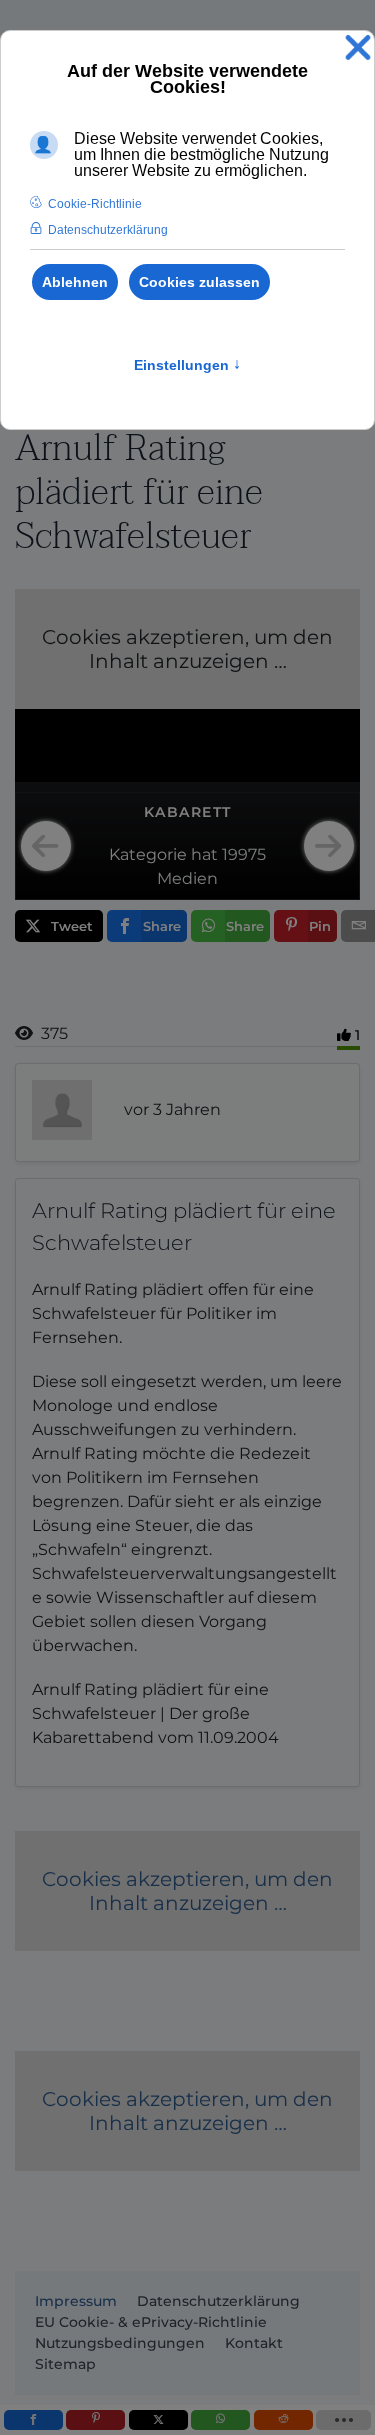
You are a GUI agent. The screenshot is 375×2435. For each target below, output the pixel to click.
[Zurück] (46, 846)
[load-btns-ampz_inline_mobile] (343, 2420)
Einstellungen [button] (187, 365)
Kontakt (254, 2343)
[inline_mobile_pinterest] (95, 2420)
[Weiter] (329, 846)
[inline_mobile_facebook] (33, 2420)
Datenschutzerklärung (218, 2301)
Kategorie (148, 854)
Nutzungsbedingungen (120, 2343)
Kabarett (188, 812)
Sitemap (65, 2364)
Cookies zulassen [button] (199, 282)
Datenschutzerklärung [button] (108, 230)
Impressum (76, 2301)
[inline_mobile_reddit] (283, 2420)
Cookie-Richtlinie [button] (95, 204)
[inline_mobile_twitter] (158, 2420)
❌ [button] (358, 48)
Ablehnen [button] (75, 282)
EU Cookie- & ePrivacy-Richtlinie (151, 2322)
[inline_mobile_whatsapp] (220, 2420)
